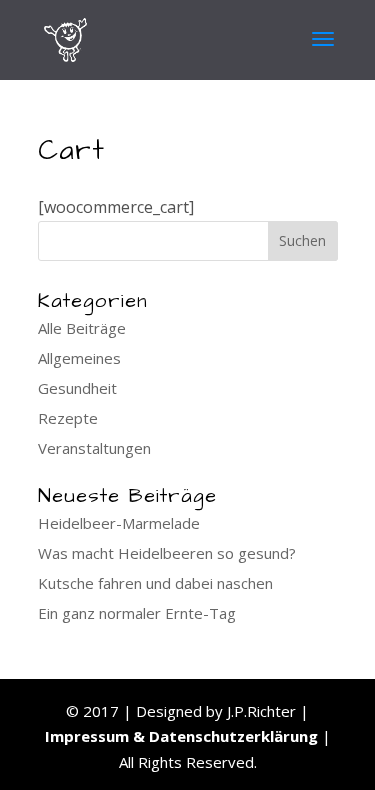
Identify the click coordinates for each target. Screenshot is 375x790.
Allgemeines (79, 358)
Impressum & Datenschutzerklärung (181, 736)
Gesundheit (77, 388)
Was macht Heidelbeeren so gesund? (167, 553)
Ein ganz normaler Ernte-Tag (137, 613)
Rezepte (68, 418)
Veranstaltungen (94, 448)
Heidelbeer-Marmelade (119, 523)
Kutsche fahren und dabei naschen (155, 583)
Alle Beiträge (82, 328)
